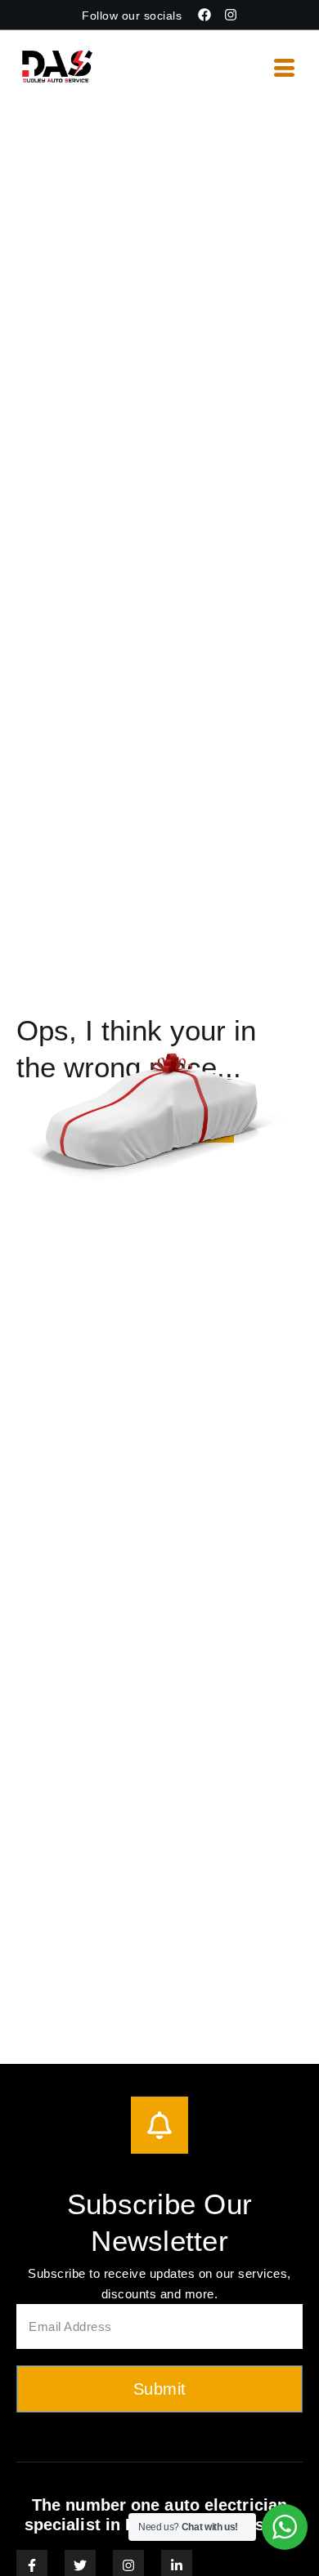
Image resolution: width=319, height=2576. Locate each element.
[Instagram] (231, 15)
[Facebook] (204, 15)
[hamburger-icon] (284, 69)
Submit (160, 2389)
